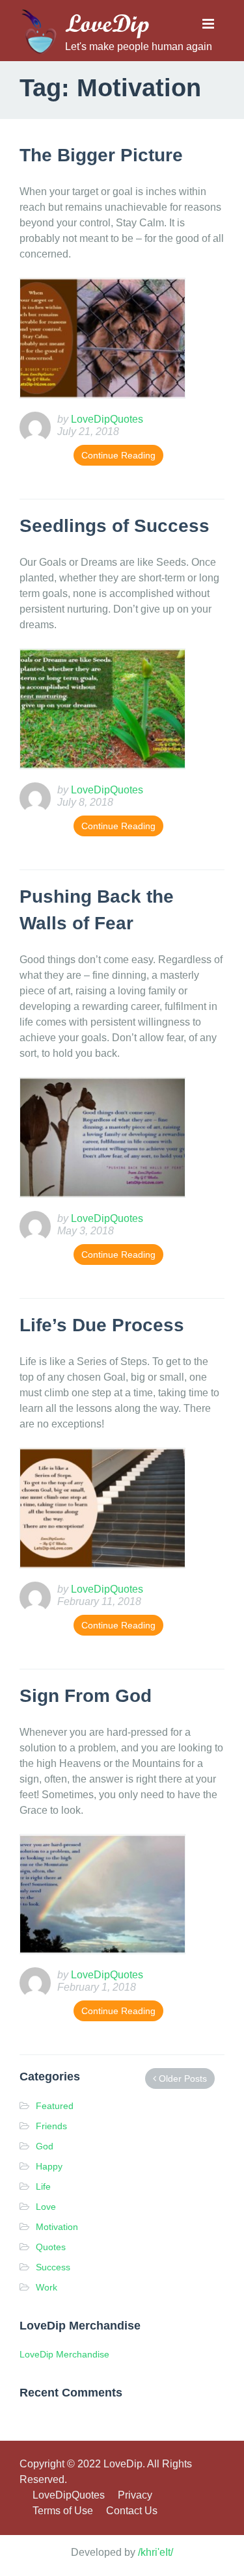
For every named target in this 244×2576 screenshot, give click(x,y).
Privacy (135, 2495)
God (45, 2146)
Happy (49, 2166)
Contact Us (132, 2511)
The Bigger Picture (101, 155)
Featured (55, 2106)
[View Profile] (38, 426)
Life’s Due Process (102, 1325)
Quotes (51, 2247)
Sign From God (86, 1696)
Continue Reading (118, 455)
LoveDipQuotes (69, 2495)
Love (46, 2207)
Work (47, 2287)
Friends (51, 2126)
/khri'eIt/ (156, 2552)
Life (43, 2186)
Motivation (57, 2227)
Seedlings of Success (115, 526)
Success (53, 2267)
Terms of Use (63, 2511)
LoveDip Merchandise (64, 2354)
